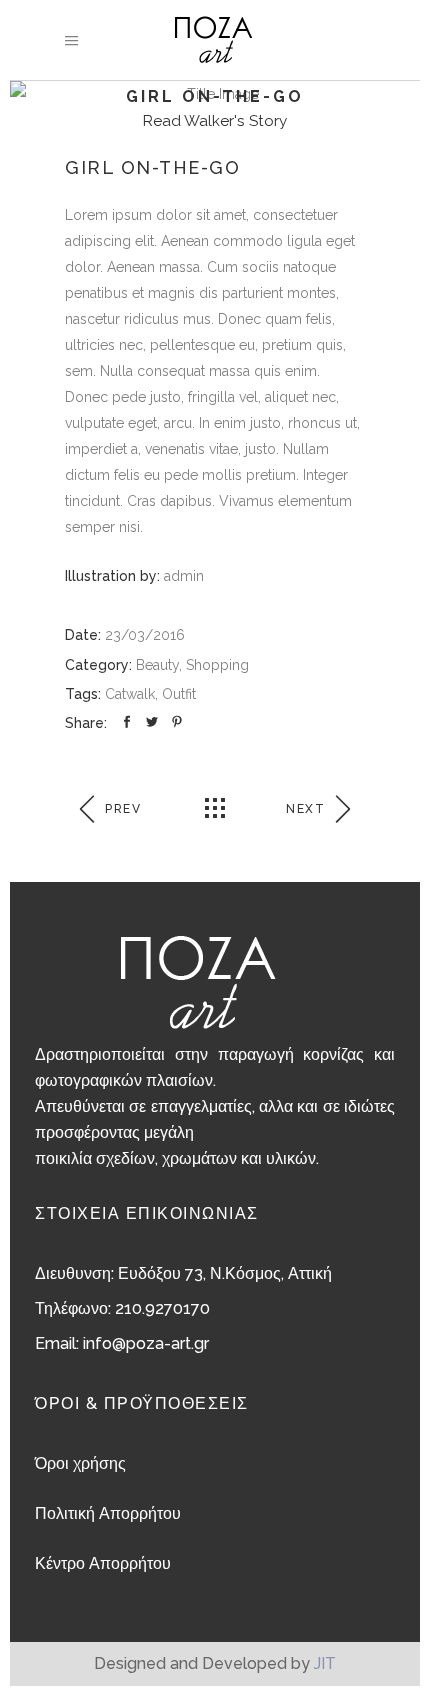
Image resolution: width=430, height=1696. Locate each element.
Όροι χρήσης (80, 1463)
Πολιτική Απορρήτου (108, 1513)
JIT (325, 1663)
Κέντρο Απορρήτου (103, 1563)
